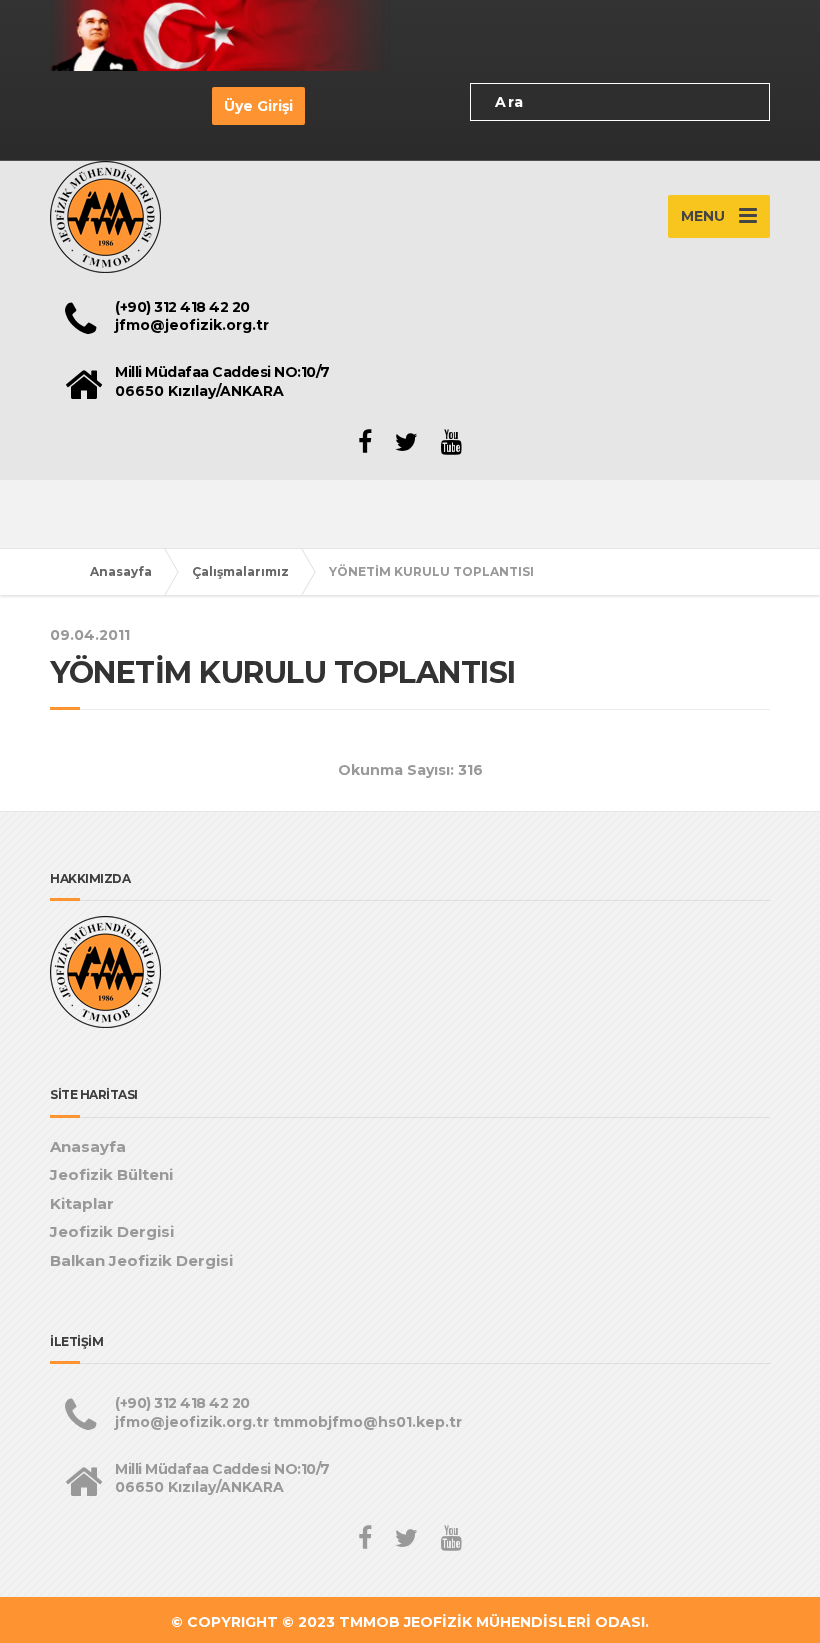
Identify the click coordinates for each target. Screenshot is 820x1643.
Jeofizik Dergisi (112, 1231)
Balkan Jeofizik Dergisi (141, 1260)
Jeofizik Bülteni (111, 1174)
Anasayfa (121, 571)
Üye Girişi (258, 106)
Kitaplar (82, 1203)
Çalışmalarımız (240, 571)
